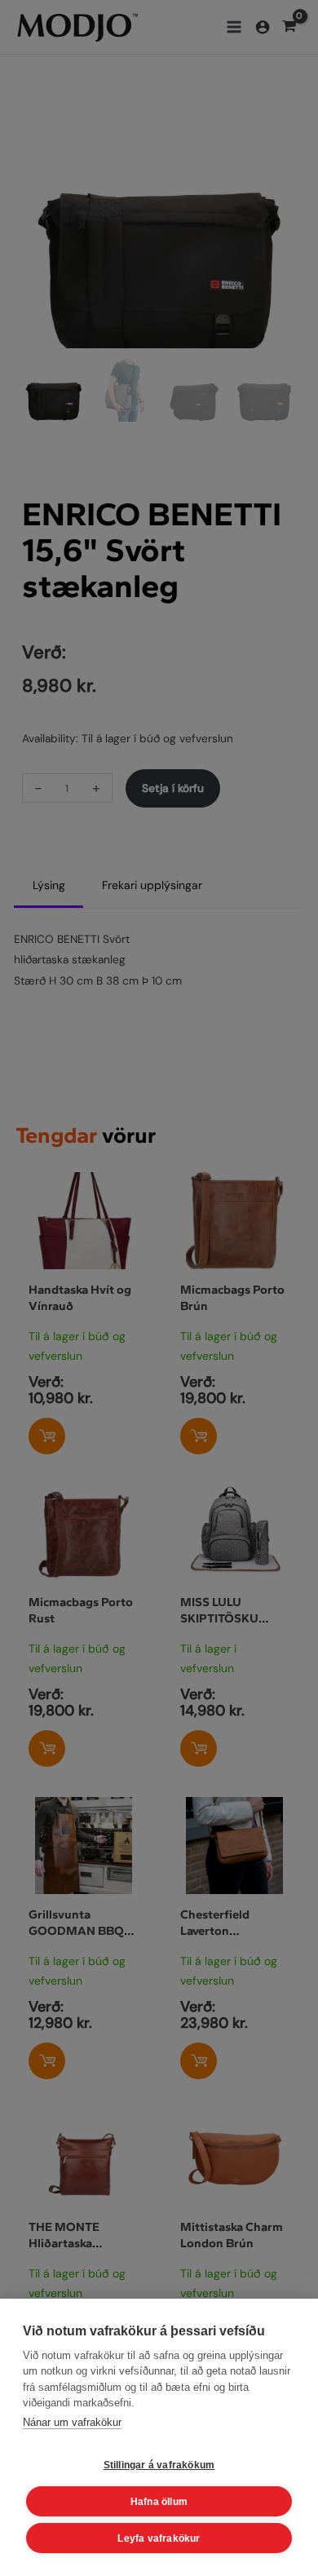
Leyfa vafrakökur (159, 2538)
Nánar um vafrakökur (72, 2422)
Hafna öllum (159, 2502)
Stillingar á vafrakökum (159, 2465)
